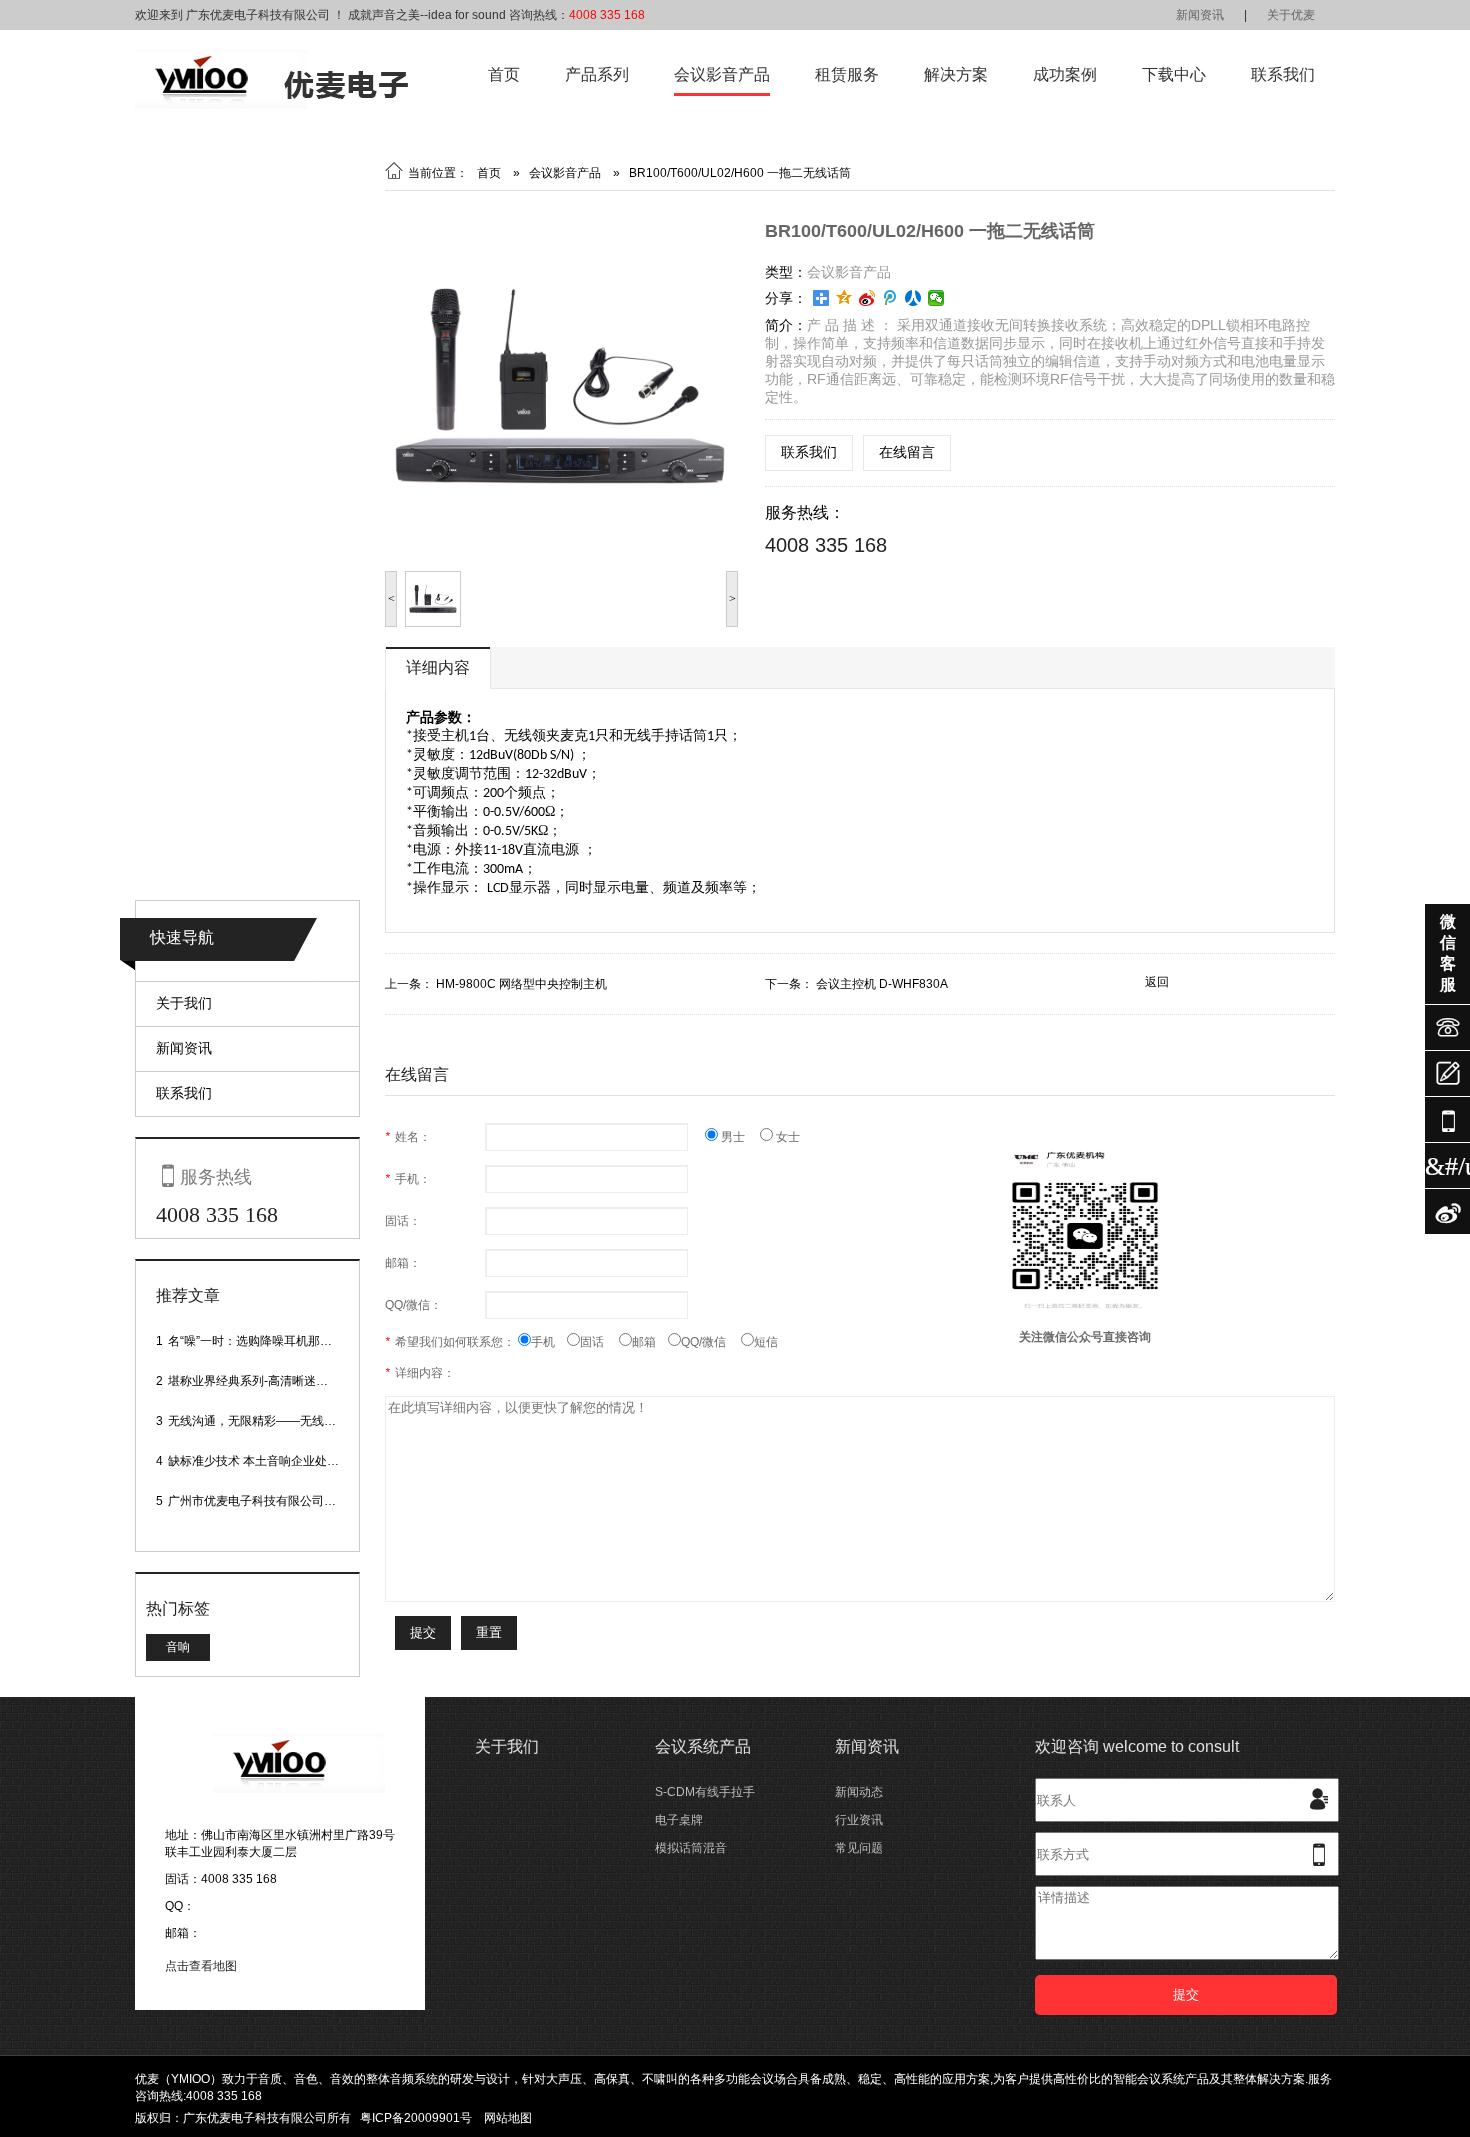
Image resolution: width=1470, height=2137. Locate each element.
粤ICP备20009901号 (416, 2118)
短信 (766, 1342)
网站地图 (508, 2118)
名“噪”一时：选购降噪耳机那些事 (256, 1341)
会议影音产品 (722, 74)
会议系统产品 (703, 1746)
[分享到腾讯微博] (890, 298)
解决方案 (956, 74)
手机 (549, 1342)
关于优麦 (1291, 15)
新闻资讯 (1200, 15)
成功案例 (1065, 74)
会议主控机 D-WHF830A (882, 984)
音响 (178, 1647)
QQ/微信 (711, 1342)
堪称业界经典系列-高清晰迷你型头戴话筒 (278, 1381)
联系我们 (1283, 74)
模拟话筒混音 (691, 1848)
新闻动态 (859, 1792)
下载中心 (1174, 74)
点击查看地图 (201, 1966)
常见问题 (859, 1848)
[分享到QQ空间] (844, 298)
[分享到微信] (936, 298)
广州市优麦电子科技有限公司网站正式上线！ (288, 1501)
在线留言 (907, 452)
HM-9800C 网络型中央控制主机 (521, 984)
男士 (739, 1137)
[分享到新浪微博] (867, 298)
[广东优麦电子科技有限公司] (271, 105)
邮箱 (650, 1342)
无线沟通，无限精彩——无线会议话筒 (270, 1421)
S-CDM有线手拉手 (705, 1792)
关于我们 (184, 1003)
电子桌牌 (679, 1820)
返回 (1157, 982)
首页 (504, 74)
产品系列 (597, 74)
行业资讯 (859, 1820)
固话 (599, 1342)
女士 (786, 1137)
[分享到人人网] (913, 298)
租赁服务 (847, 74)
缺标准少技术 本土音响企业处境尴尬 (265, 1461)
